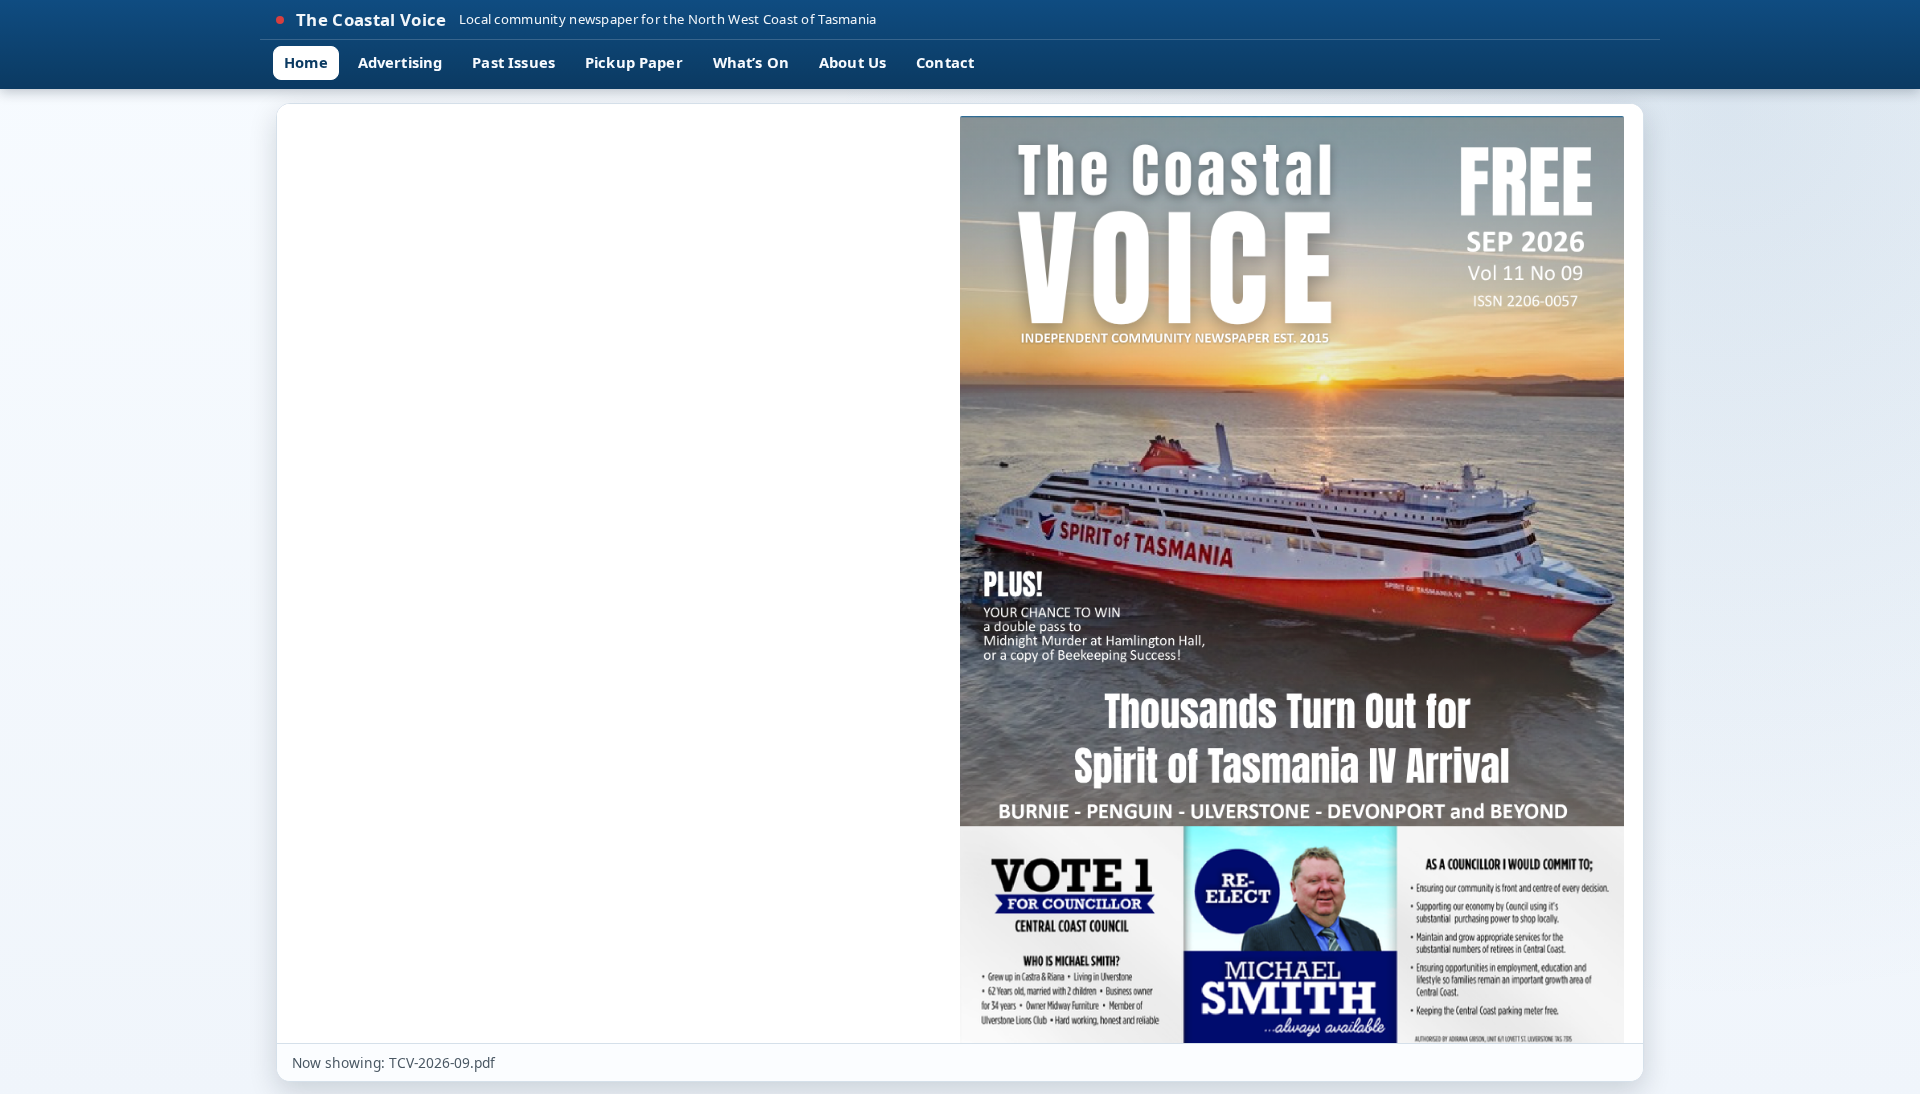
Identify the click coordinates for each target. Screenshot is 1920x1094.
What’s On (751, 62)
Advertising (400, 62)
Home (306, 62)
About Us (852, 62)
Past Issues (513, 62)
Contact (945, 62)
